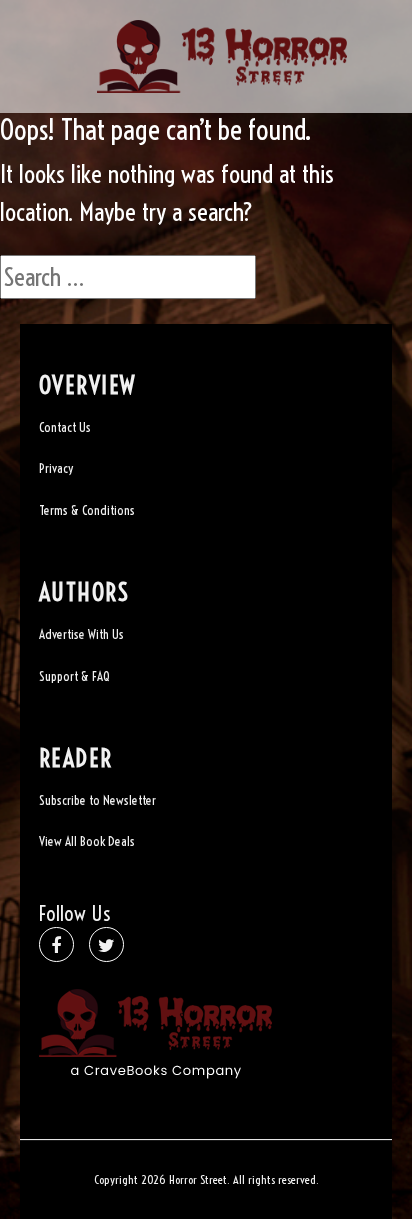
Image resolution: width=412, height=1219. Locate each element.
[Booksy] (222, 53)
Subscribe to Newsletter (97, 800)
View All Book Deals (87, 841)
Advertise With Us (81, 634)
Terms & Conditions (87, 510)
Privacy (56, 468)
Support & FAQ (74, 676)
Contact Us (65, 427)
